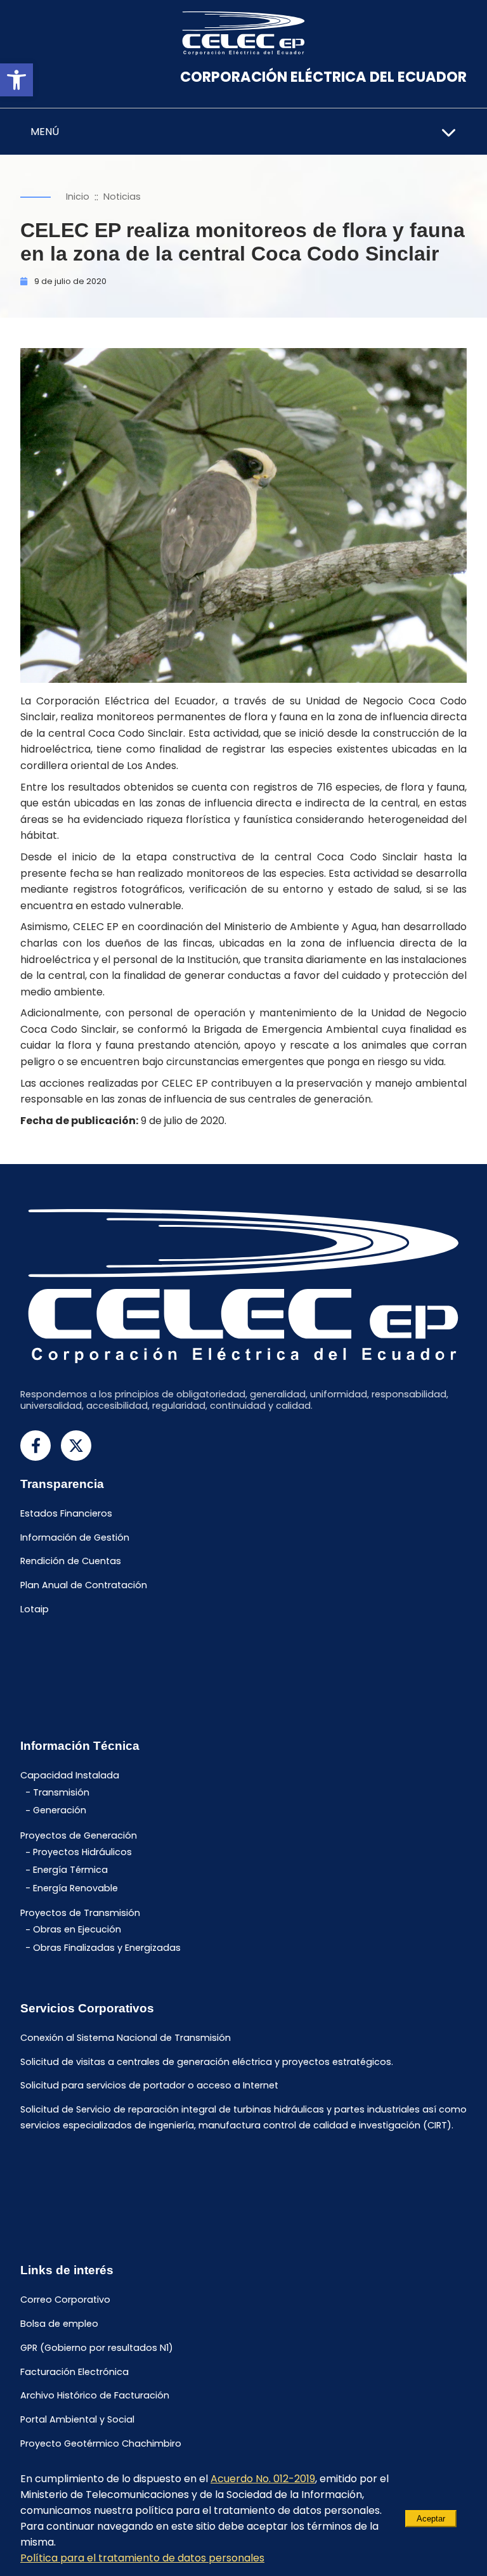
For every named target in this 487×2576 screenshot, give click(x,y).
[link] (16, 80)
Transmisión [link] (61, 1792)
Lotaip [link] (35, 1609)
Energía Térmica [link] (70, 1870)
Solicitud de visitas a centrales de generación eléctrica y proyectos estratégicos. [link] (207, 2062)
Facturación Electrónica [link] (75, 2372)
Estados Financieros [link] (66, 1513)
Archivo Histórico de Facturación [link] (95, 2396)
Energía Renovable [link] (75, 1888)
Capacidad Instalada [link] (70, 1776)
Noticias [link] (122, 197)
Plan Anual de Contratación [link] (84, 1586)
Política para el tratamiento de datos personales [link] (142, 2558)
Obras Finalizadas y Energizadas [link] (107, 1948)
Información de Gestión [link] (75, 1537)
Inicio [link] (78, 197)
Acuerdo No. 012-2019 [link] (263, 2479)
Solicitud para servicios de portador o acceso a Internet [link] (149, 2086)
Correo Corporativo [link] (65, 2300)
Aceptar (431, 2519)
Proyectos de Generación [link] (79, 1835)
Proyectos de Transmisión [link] (80, 1913)
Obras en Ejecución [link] (77, 1930)
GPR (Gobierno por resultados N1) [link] (97, 2348)
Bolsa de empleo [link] (59, 2324)
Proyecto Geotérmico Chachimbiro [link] (101, 2443)
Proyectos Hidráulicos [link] (82, 1853)
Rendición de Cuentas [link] (71, 1562)
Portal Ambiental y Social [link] (77, 2420)
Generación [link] (60, 1811)
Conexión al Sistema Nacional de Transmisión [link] (126, 2038)
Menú (45, 132)
